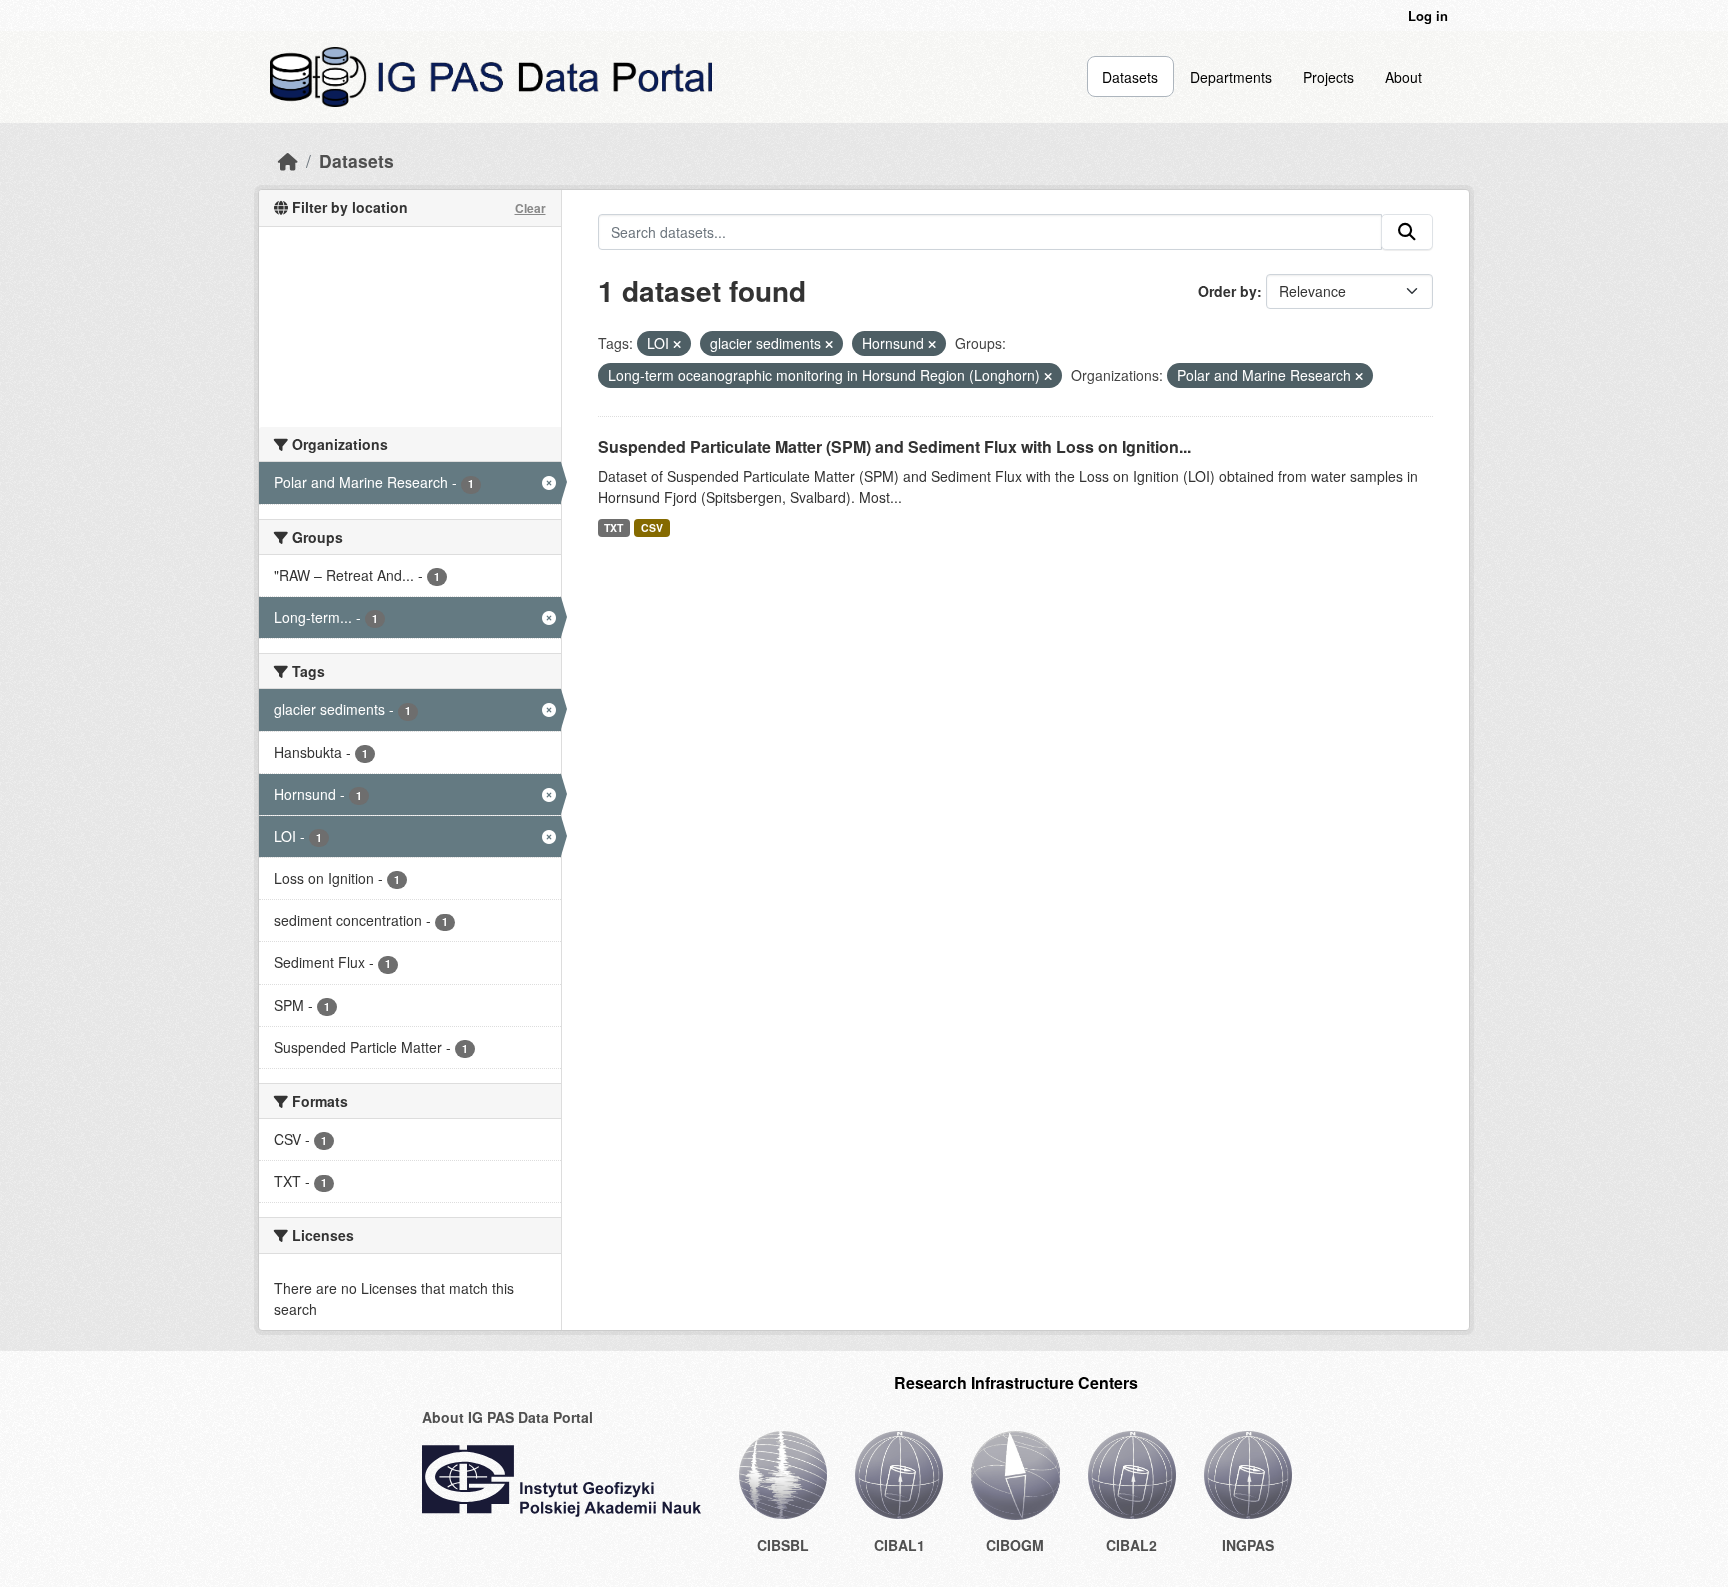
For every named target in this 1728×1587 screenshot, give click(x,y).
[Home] (288, 160)
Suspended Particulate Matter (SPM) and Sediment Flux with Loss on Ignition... (894, 446)
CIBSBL (783, 1545)
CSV (652, 527)
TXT (613, 527)
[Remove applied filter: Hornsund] (932, 344)
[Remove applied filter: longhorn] (1048, 376)
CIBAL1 (899, 1545)
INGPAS (1248, 1545)
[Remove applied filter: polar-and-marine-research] (1359, 376)
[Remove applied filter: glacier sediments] (829, 344)
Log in (1428, 15)
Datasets (1130, 77)
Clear (530, 208)
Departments (1231, 77)
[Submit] (1407, 232)
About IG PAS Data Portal (507, 1417)
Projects (1328, 77)
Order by (1227, 291)
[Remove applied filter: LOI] (677, 344)
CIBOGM (1015, 1545)
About (1403, 77)
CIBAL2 (1131, 1545)
